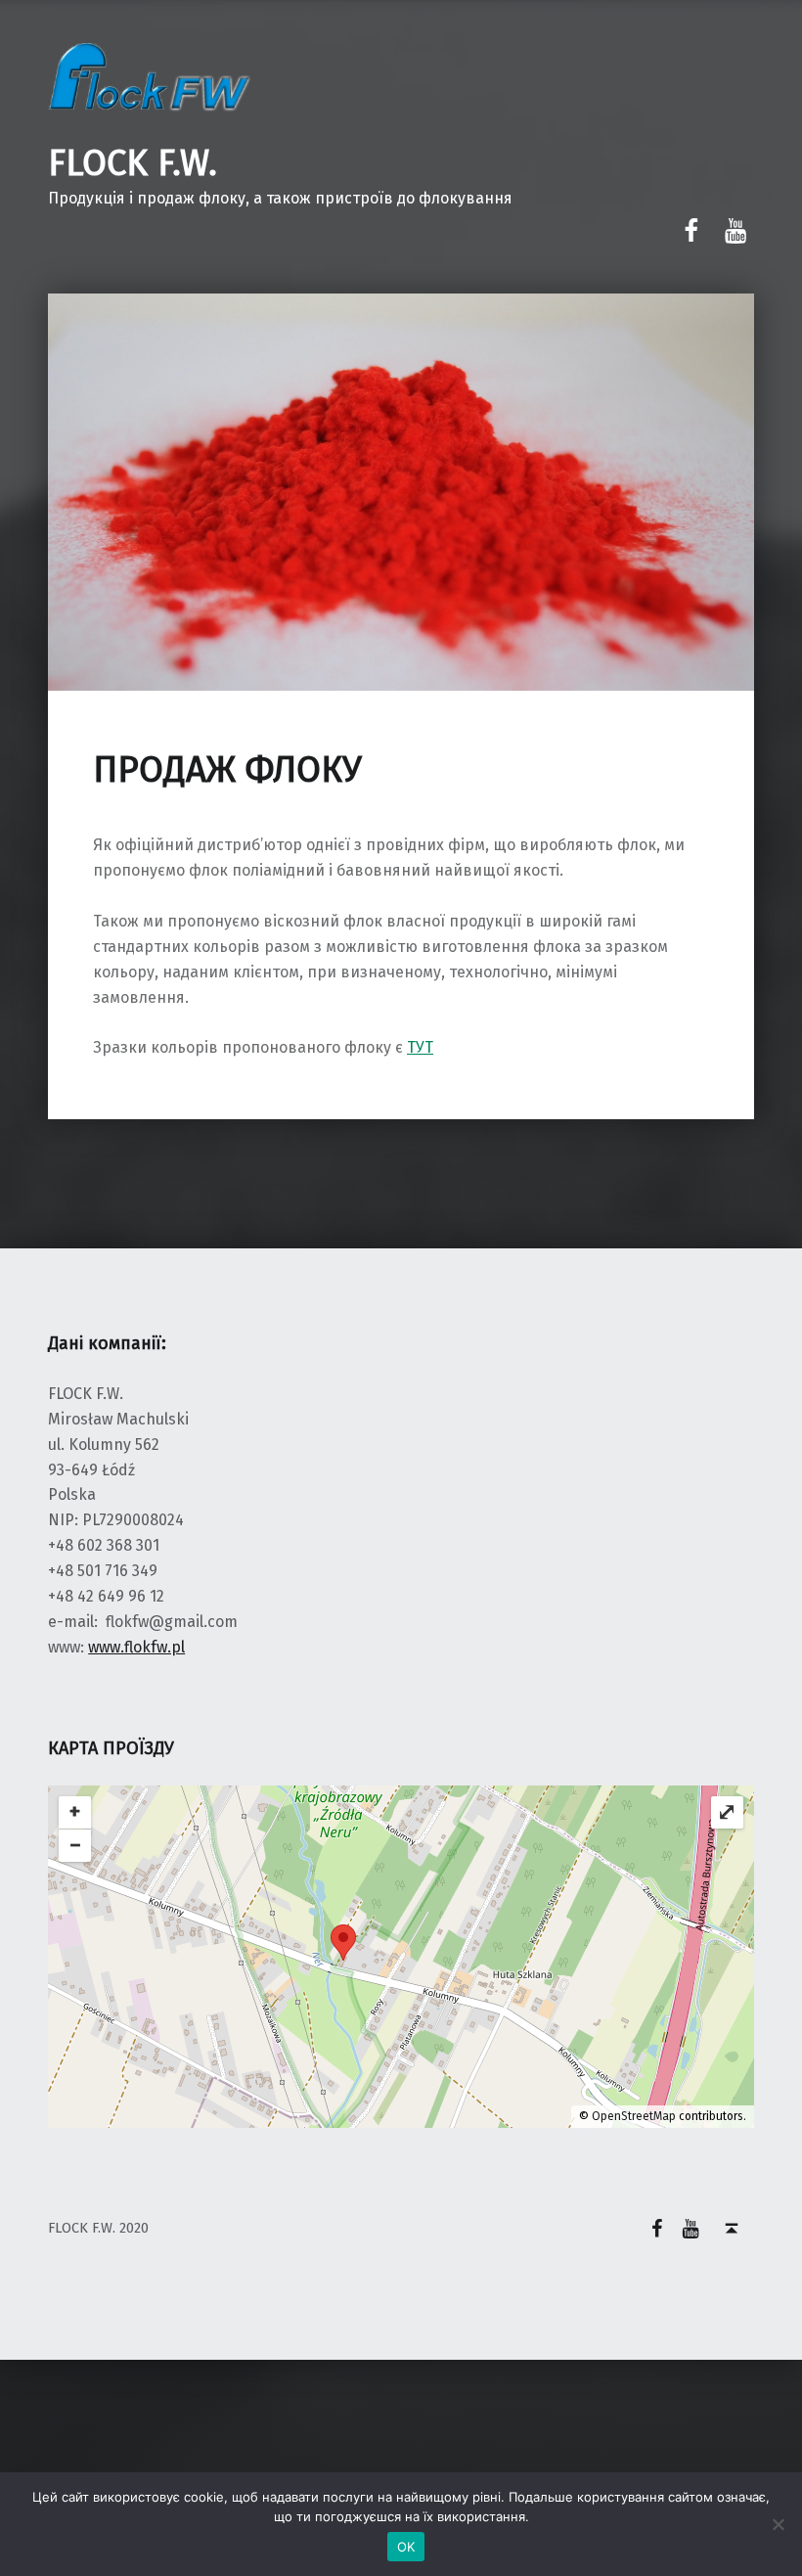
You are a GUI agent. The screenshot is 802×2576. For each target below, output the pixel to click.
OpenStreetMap (634, 2116)
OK (406, 2547)
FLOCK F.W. (133, 163)
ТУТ (420, 1047)
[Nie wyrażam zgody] (778, 2524)
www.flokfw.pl (136, 1647)
